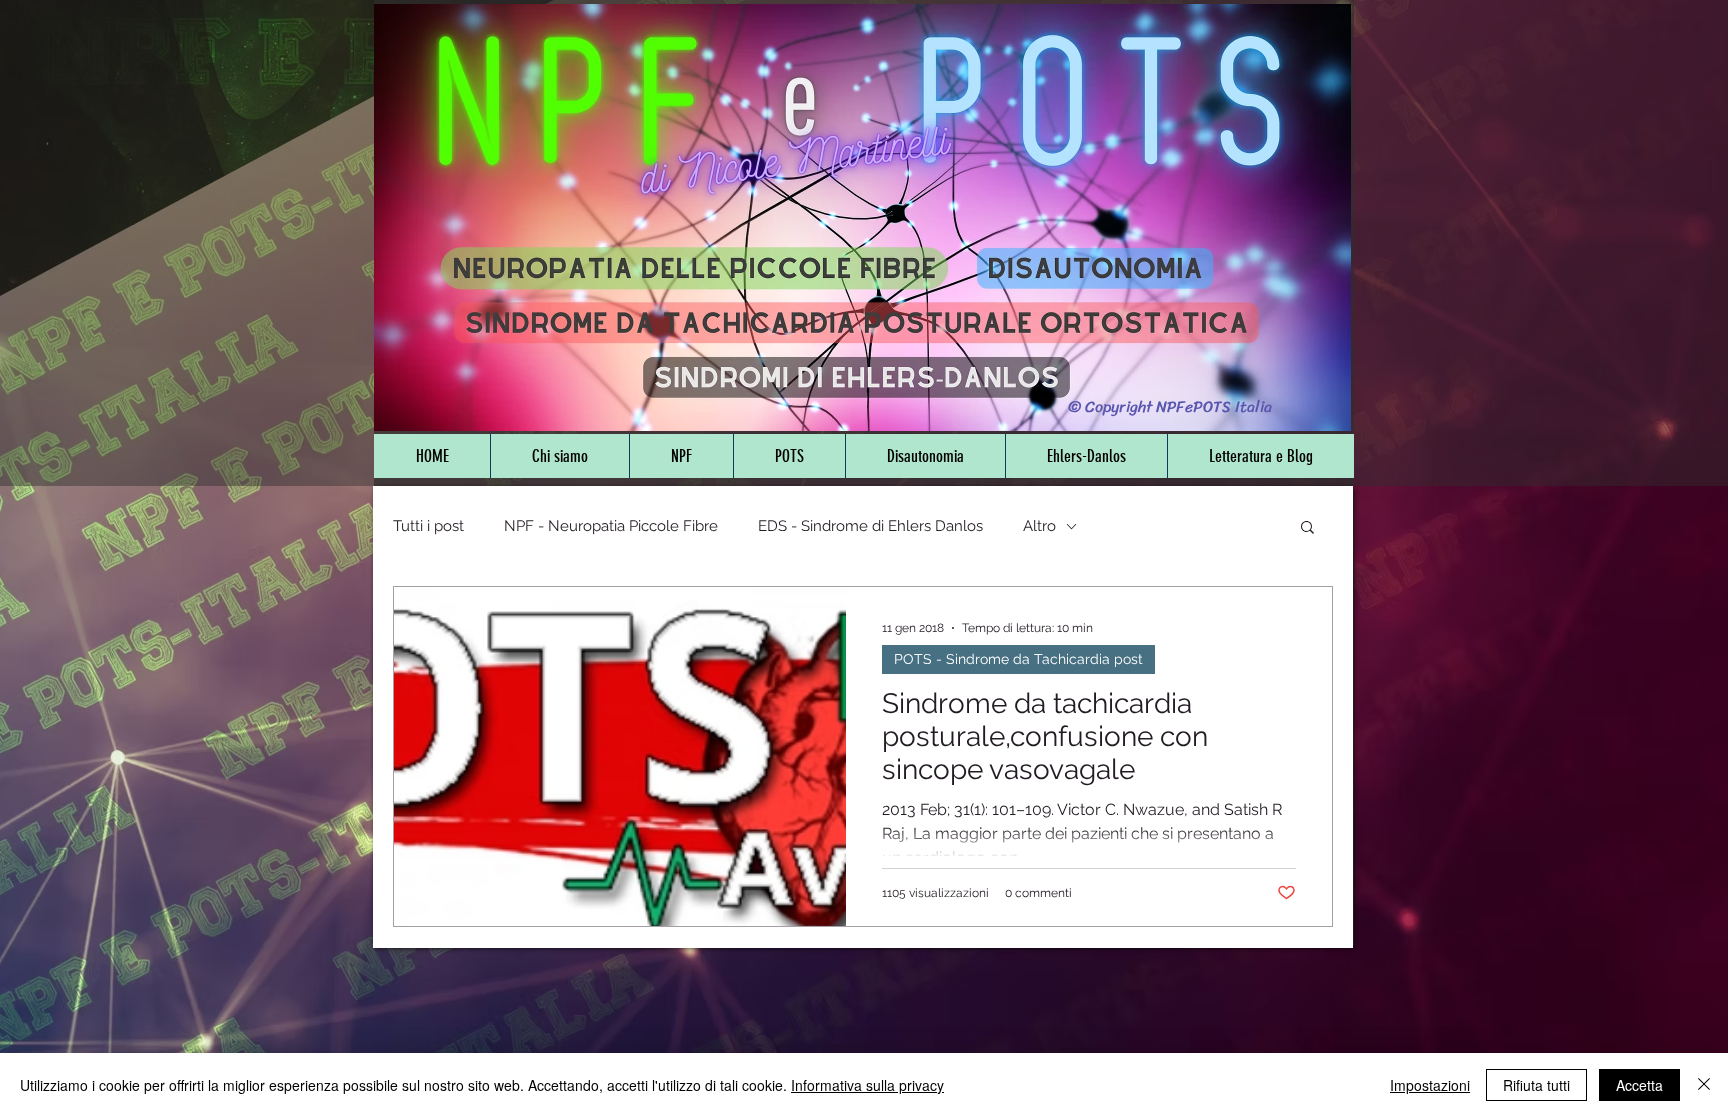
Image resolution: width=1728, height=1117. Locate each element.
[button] (1307, 528)
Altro (1039, 526)
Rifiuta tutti (1536, 1085)
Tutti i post (428, 526)
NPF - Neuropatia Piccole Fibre (611, 526)
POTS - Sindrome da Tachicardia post (1018, 659)
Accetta (1639, 1085)
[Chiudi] (1704, 1085)
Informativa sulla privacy (867, 1085)
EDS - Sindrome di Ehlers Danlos (870, 526)
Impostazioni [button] (1430, 1085)
